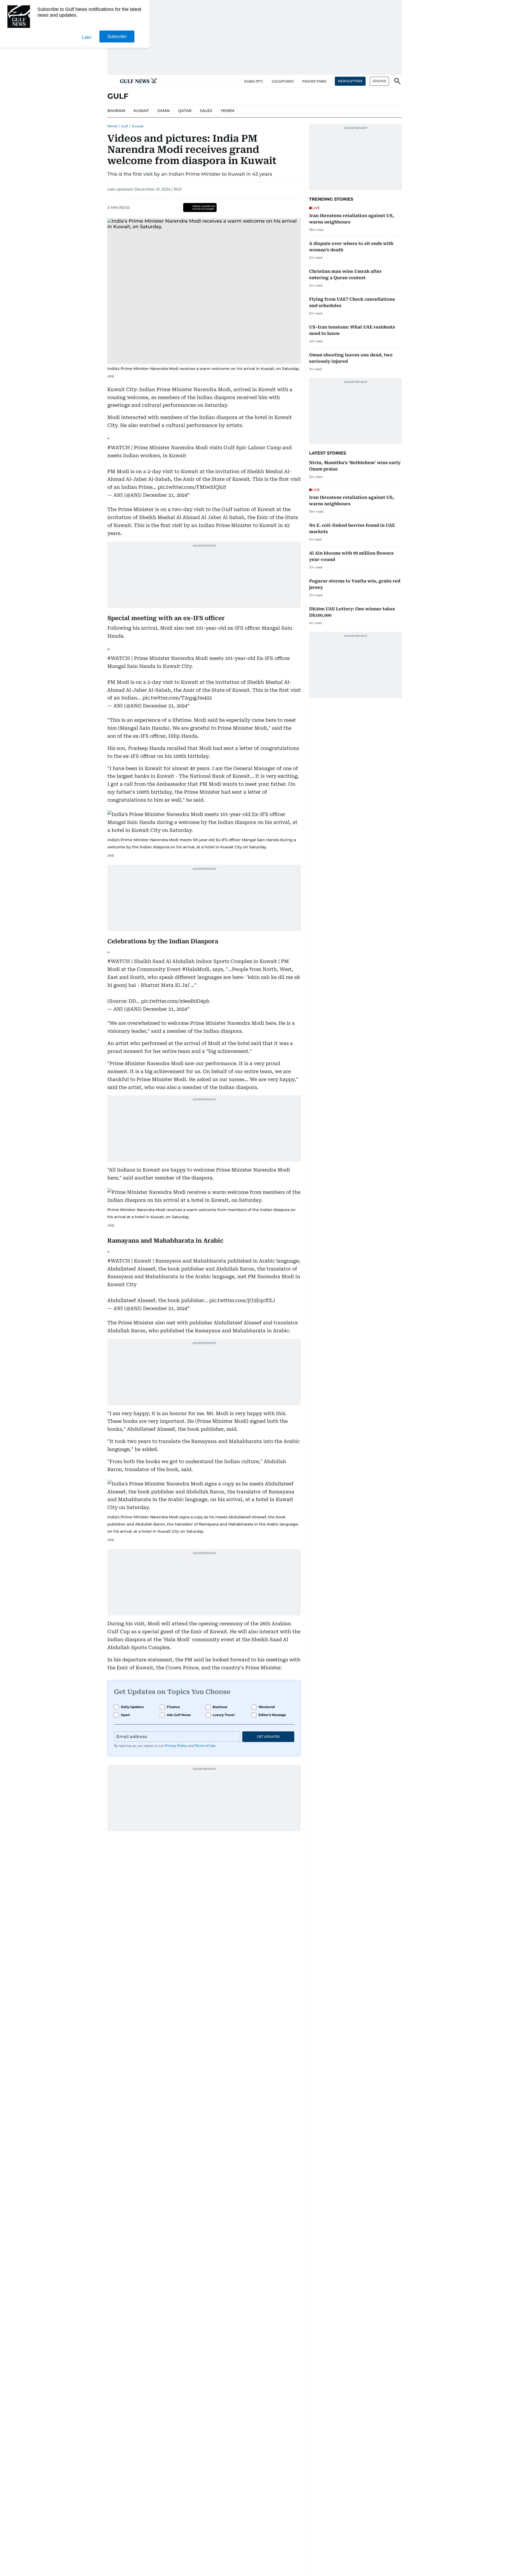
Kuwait (138, 126)
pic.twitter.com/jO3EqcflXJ (242, 1300)
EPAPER (379, 81)
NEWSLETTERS (350, 81)
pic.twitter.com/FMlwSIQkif (192, 487)
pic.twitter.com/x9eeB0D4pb (175, 1001)
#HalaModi (196, 969)
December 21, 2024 (165, 495)
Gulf (125, 126)
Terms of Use (205, 1746)
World (112, 126)
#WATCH (119, 448)
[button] (112, 81)
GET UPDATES (268, 1737)
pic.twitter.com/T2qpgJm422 (177, 698)
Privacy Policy (176, 1746)
